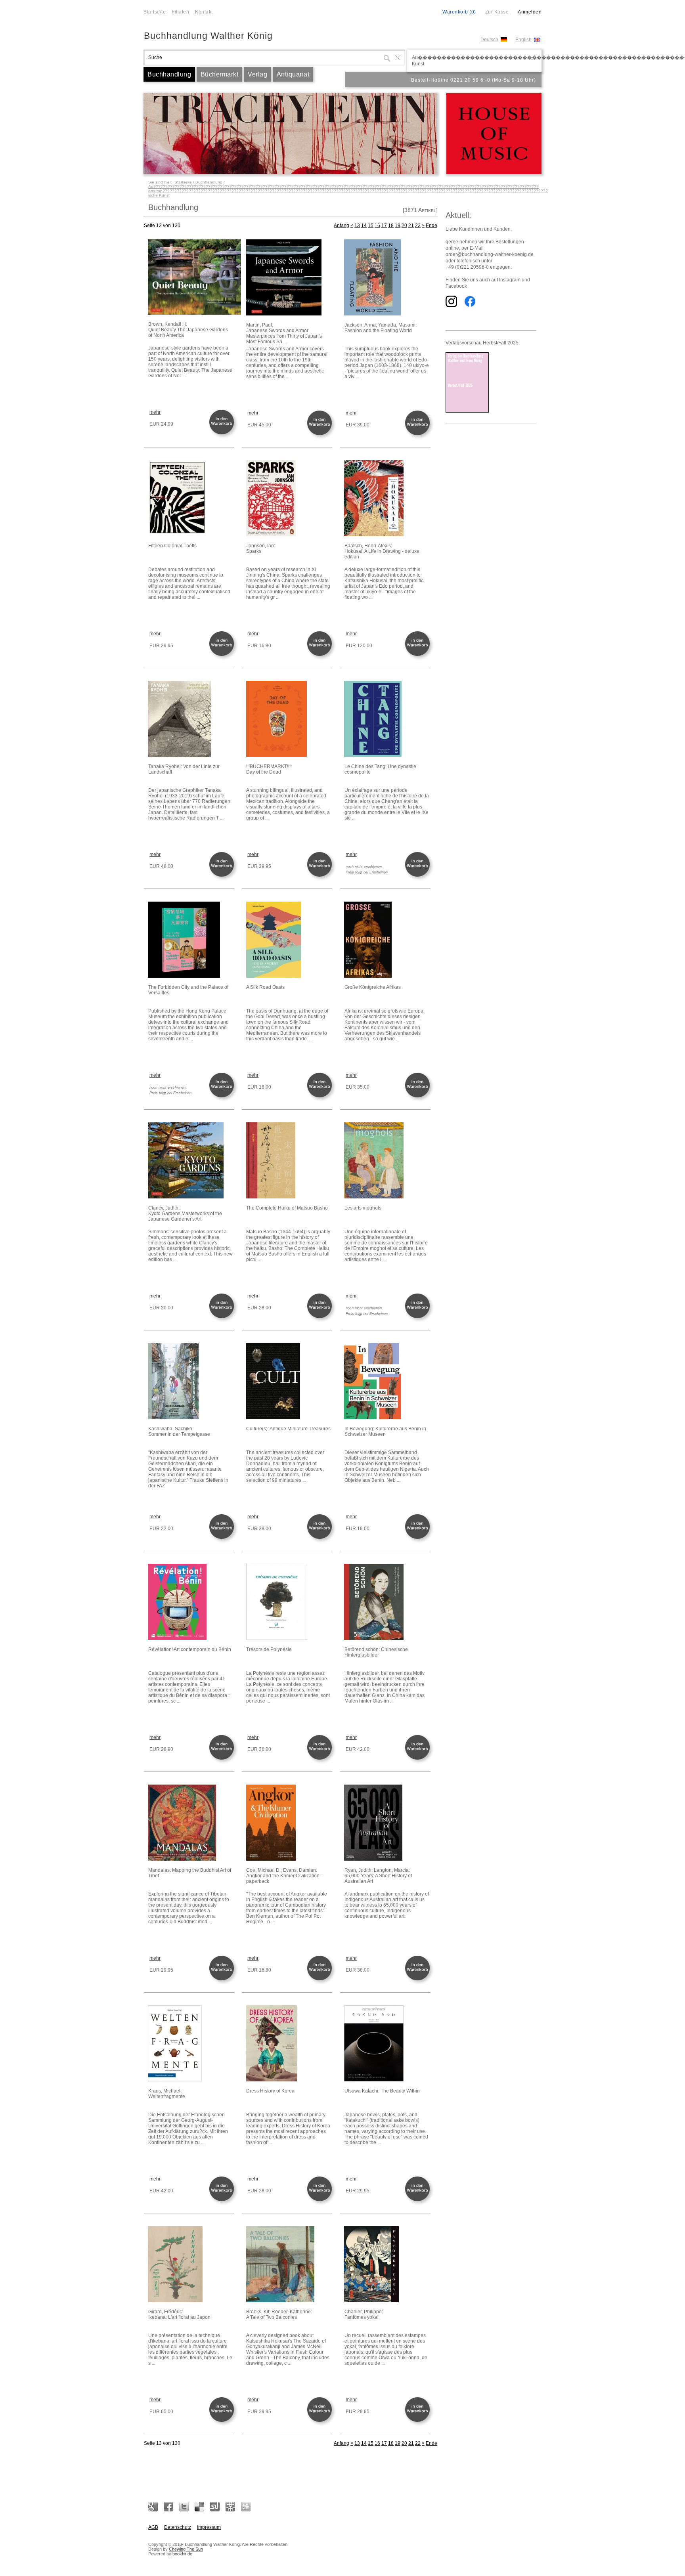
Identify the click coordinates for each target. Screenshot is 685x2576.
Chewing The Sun (186, 2549)
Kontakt (204, 12)
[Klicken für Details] (191, 278)
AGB (153, 2527)
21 (411, 225)
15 (371, 225)
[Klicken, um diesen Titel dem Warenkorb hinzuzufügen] (223, 434)
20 (404, 225)
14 (364, 225)
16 (377, 225)
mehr (155, 412)
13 (357, 225)
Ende (431, 225)
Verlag (257, 74)
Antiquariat (293, 74)
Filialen (180, 12)
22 (418, 225)
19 (398, 225)
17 (384, 225)
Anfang (342, 225)
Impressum (209, 2527)
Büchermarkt (220, 74)
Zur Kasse (497, 12)
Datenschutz (178, 2527)
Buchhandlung (169, 74)
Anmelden (530, 12)
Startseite (155, 12)
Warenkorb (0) (459, 12)
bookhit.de (182, 2554)
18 (391, 225)
